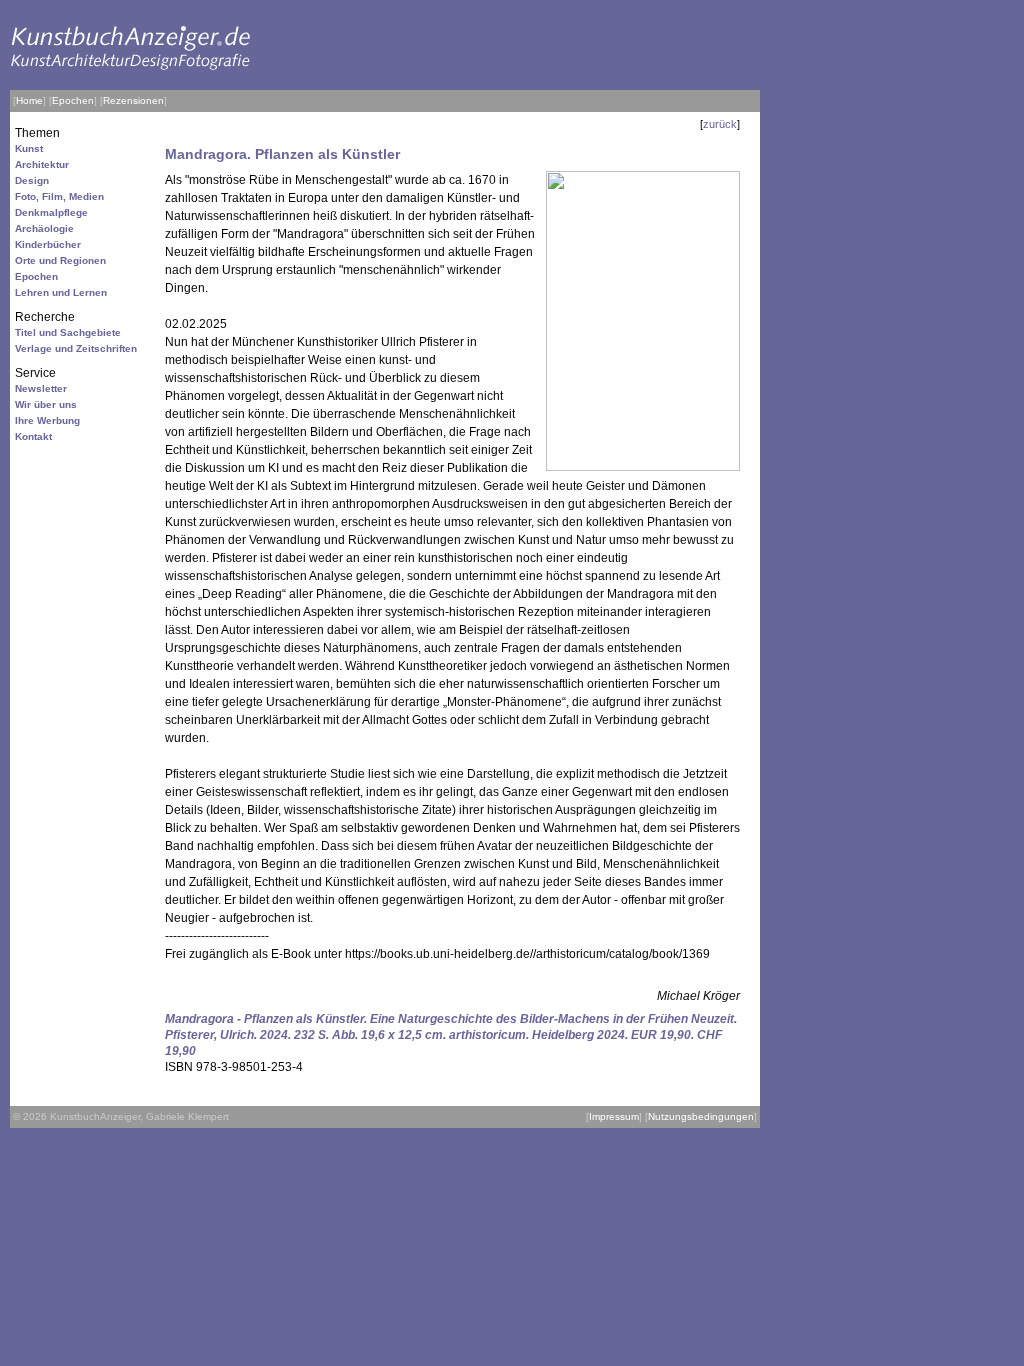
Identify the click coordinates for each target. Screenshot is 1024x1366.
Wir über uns (46, 404)
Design (32, 180)
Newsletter (41, 388)
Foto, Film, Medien (59, 196)
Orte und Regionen (60, 260)
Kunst (29, 148)
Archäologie (44, 228)
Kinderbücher (48, 244)
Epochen (73, 100)
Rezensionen (133, 100)
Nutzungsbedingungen (701, 1116)
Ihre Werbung (47, 420)
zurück (720, 124)
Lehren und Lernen (61, 292)
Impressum (614, 1116)
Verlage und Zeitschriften (76, 348)
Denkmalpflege (51, 212)
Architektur (42, 164)
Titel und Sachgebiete (68, 332)
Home (29, 100)
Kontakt (33, 436)
